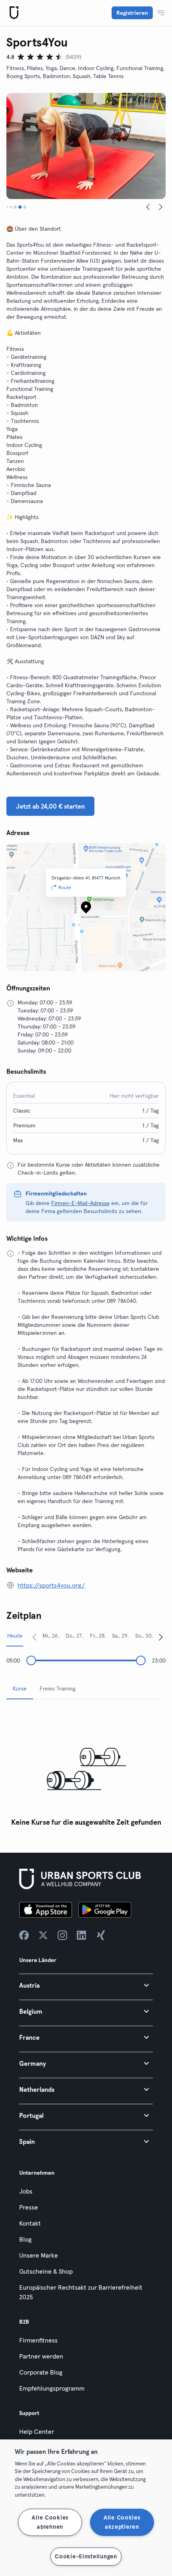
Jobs (26, 2191)
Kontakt (30, 2223)
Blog (25, 2239)
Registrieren (132, 13)
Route (65, 887)
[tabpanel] (86, 1768)
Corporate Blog (41, 2372)
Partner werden (41, 2356)
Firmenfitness (38, 2340)
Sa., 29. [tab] (120, 1636)
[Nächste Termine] (161, 1637)
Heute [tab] (15, 1636)
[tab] (7, 207)
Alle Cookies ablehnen (50, 2522)
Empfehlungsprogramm (52, 2388)
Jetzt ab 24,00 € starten (50, 806)
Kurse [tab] (20, 1688)
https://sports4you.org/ (51, 1585)
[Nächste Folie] (161, 207)
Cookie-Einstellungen (86, 2556)
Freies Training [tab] (58, 1688)
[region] (86, 2508)
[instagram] (62, 1935)
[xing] (101, 1935)
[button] (86, 1985)
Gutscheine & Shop (46, 2271)
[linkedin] (82, 1935)
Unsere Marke (39, 2255)
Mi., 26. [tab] (51, 1636)
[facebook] (24, 1935)
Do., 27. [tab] (74, 1636)
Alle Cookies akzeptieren (122, 2522)
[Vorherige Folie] (148, 207)
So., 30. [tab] (144, 1636)
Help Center (37, 2431)
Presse (29, 2207)
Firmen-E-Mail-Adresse (80, 1203)
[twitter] (43, 1935)
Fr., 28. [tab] (98, 1636)
